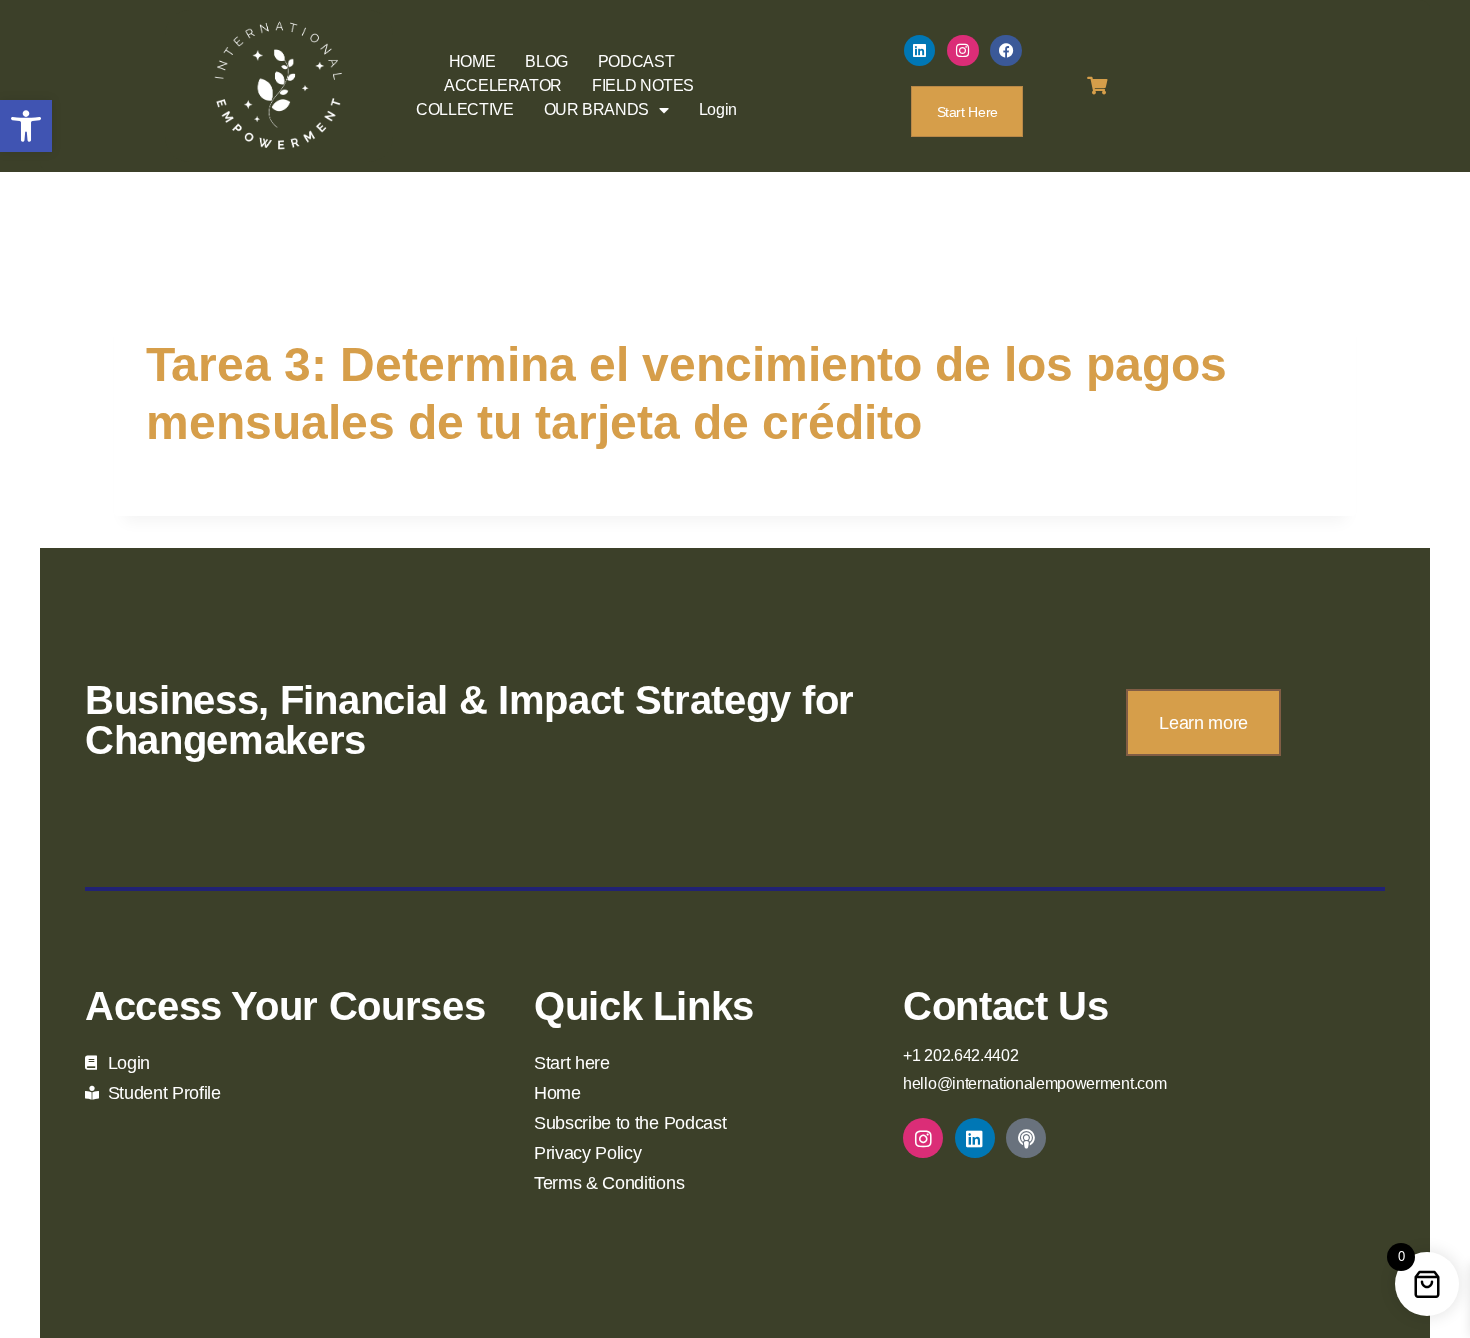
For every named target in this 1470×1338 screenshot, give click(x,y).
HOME (472, 61)
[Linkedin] (920, 51)
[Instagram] (963, 51)
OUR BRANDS (596, 109)
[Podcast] (1026, 1138)
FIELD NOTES (643, 85)
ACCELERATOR (503, 85)
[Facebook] (1006, 51)
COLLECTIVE (464, 109)
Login (718, 109)
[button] (26, 126)
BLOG (546, 61)
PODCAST (636, 61)
